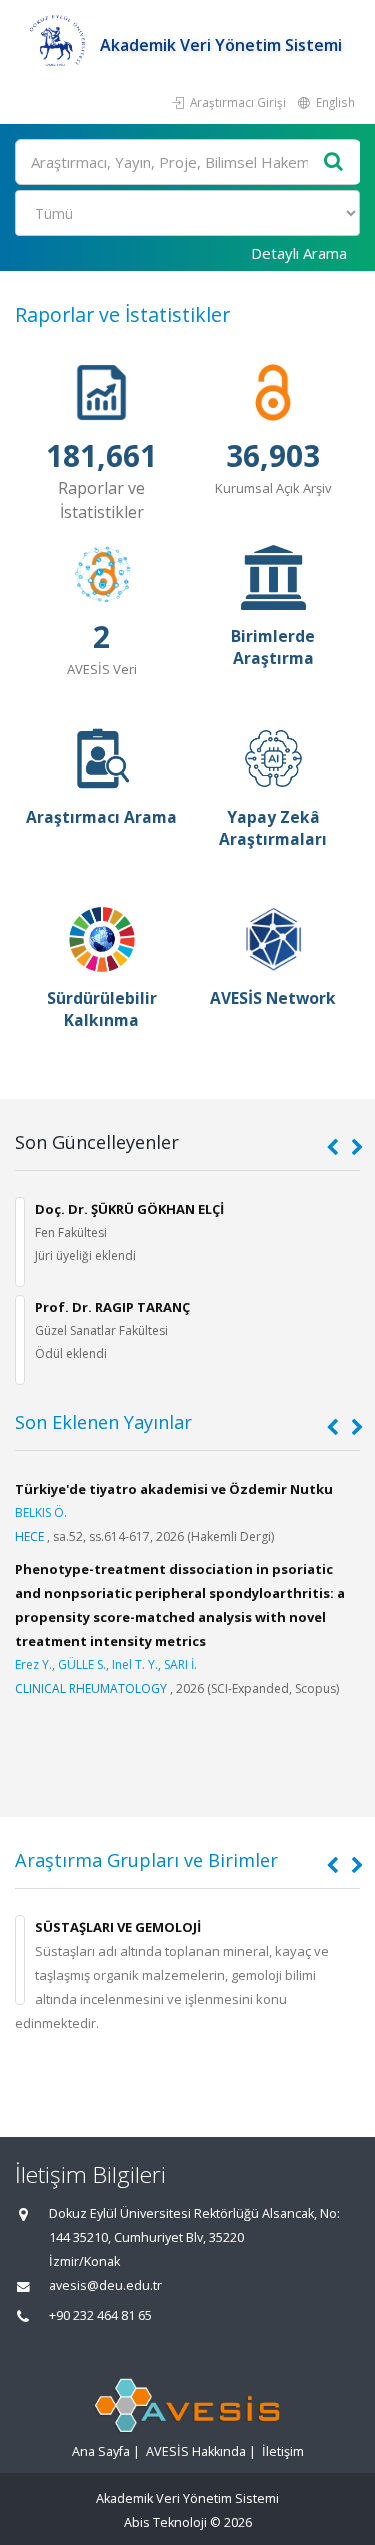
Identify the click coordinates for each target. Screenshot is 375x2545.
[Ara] (334, 162)
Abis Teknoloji (165, 2522)
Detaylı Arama (299, 253)
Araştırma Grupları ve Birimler (146, 1860)
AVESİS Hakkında (196, 2451)
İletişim (283, 2451)
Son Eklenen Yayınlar (103, 1422)
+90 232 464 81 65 (100, 2315)
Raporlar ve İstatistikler (122, 314)
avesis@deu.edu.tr (105, 2285)
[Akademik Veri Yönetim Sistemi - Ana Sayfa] (57, 45)
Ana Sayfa (101, 2451)
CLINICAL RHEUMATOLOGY (91, 1688)
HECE (29, 1536)
